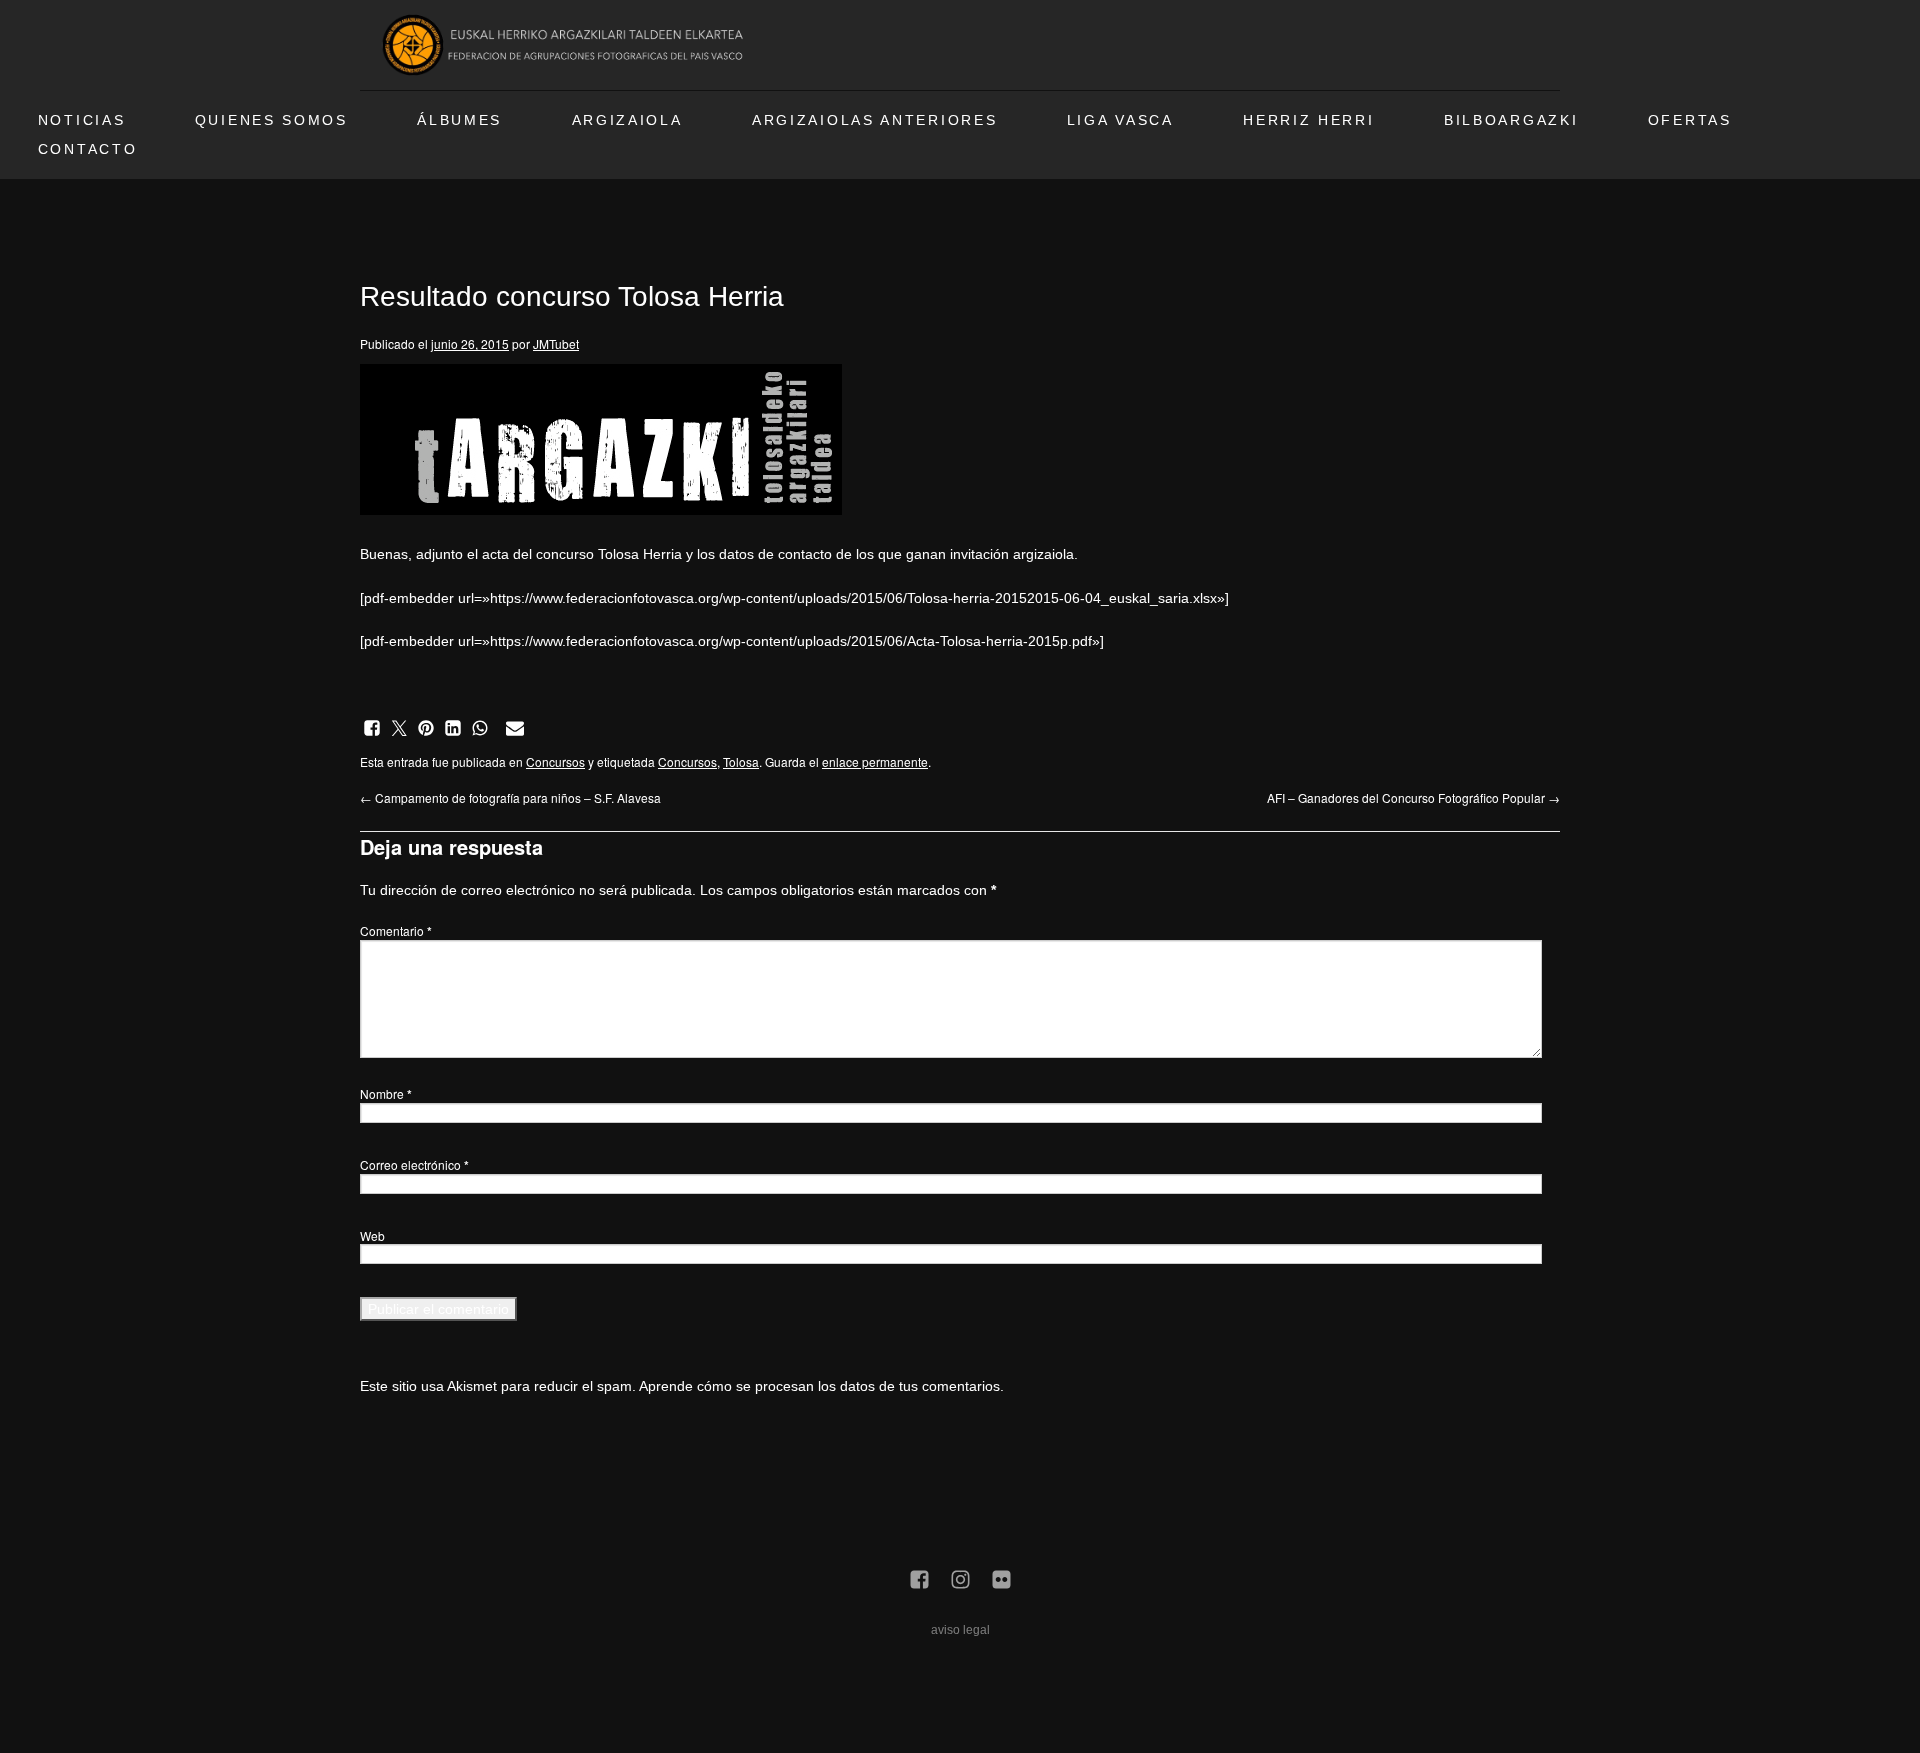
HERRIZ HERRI (1308, 120)
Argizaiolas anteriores (874, 120)
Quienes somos (271, 120)
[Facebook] (919, 1581)
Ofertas (1690, 120)
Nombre (386, 1093)
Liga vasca (1120, 120)
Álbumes (459, 120)
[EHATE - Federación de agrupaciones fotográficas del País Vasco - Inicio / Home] (566, 45)
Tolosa (741, 761)
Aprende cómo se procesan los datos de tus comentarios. (821, 1386)
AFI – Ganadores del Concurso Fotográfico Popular (1413, 797)
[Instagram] (960, 1581)
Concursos (555, 761)
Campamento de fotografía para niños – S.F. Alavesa (510, 797)
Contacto (88, 149)
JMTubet (556, 343)
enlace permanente (875, 761)
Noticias (82, 120)
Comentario (396, 930)
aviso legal (960, 1630)
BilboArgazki (1511, 120)
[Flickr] (1001, 1581)
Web (372, 1235)
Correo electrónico (414, 1164)
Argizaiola (627, 120)
